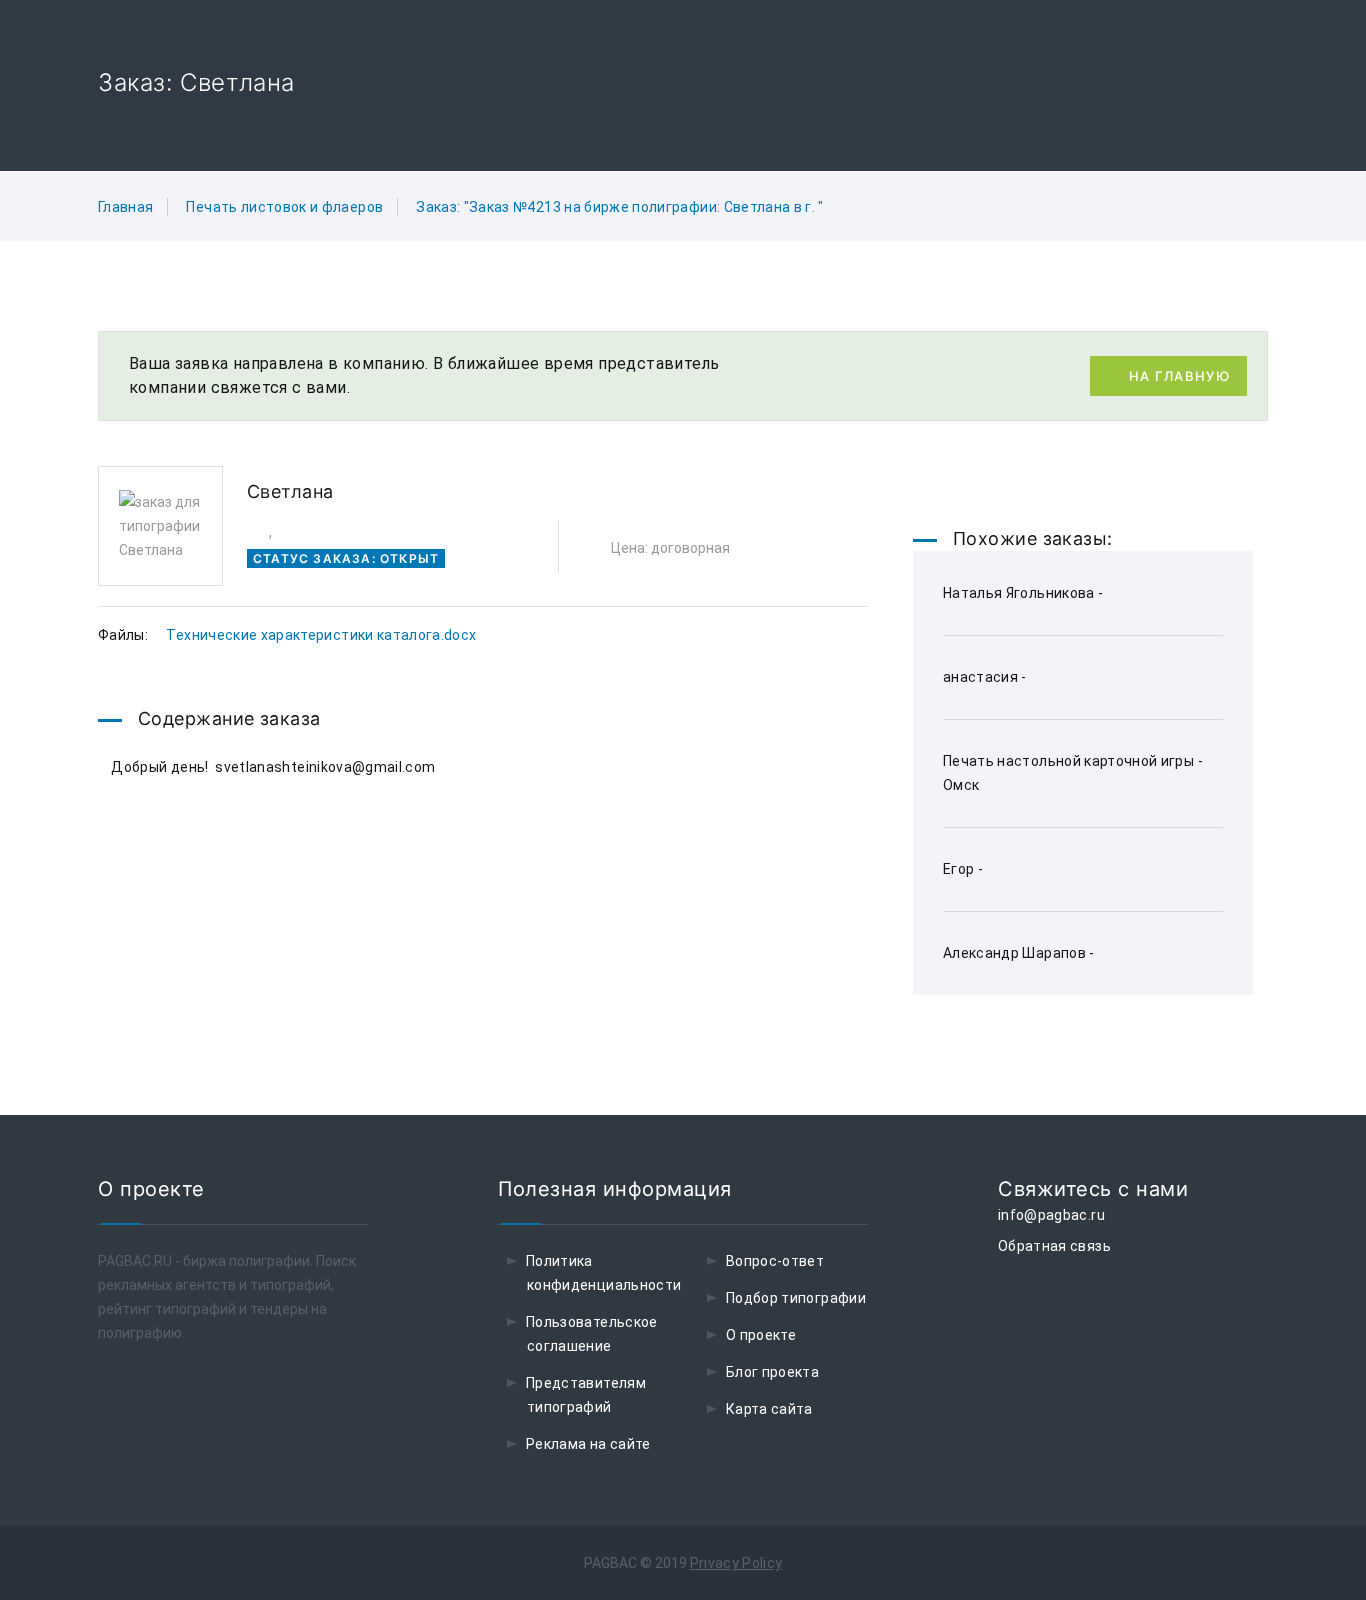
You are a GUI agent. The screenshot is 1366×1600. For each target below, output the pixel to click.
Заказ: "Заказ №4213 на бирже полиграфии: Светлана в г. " (620, 207)
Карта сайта (769, 1409)
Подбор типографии (796, 1298)
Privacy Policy (736, 1563)
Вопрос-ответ (775, 1261)
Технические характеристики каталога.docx (321, 635)
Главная (125, 207)
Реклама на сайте (588, 1444)
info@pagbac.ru (1051, 1215)
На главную (1179, 376)
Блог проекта (772, 1372)
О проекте (761, 1335)
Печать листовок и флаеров (284, 207)
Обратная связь (1054, 1246)
